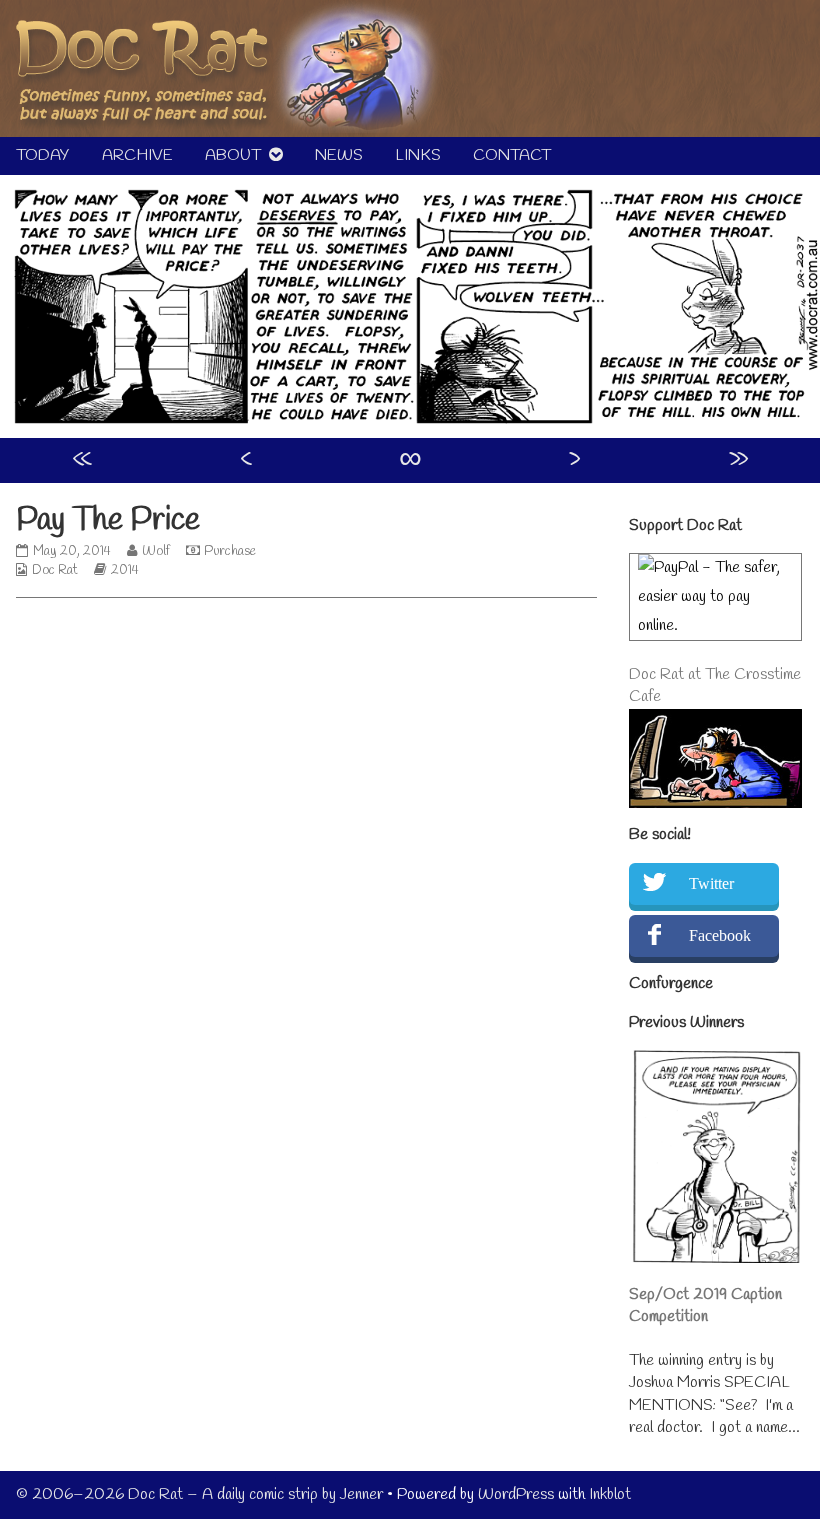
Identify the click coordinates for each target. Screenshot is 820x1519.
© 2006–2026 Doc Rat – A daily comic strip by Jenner (199, 1494)
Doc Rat (55, 570)
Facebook (720, 935)
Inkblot (610, 1494)
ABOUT (233, 155)
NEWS (339, 155)
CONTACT (512, 155)
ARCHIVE (137, 155)
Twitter (711, 883)
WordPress (516, 1494)
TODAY (43, 155)
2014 (125, 570)
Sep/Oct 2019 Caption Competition (705, 1305)
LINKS (418, 155)
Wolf (155, 551)
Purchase (230, 551)
